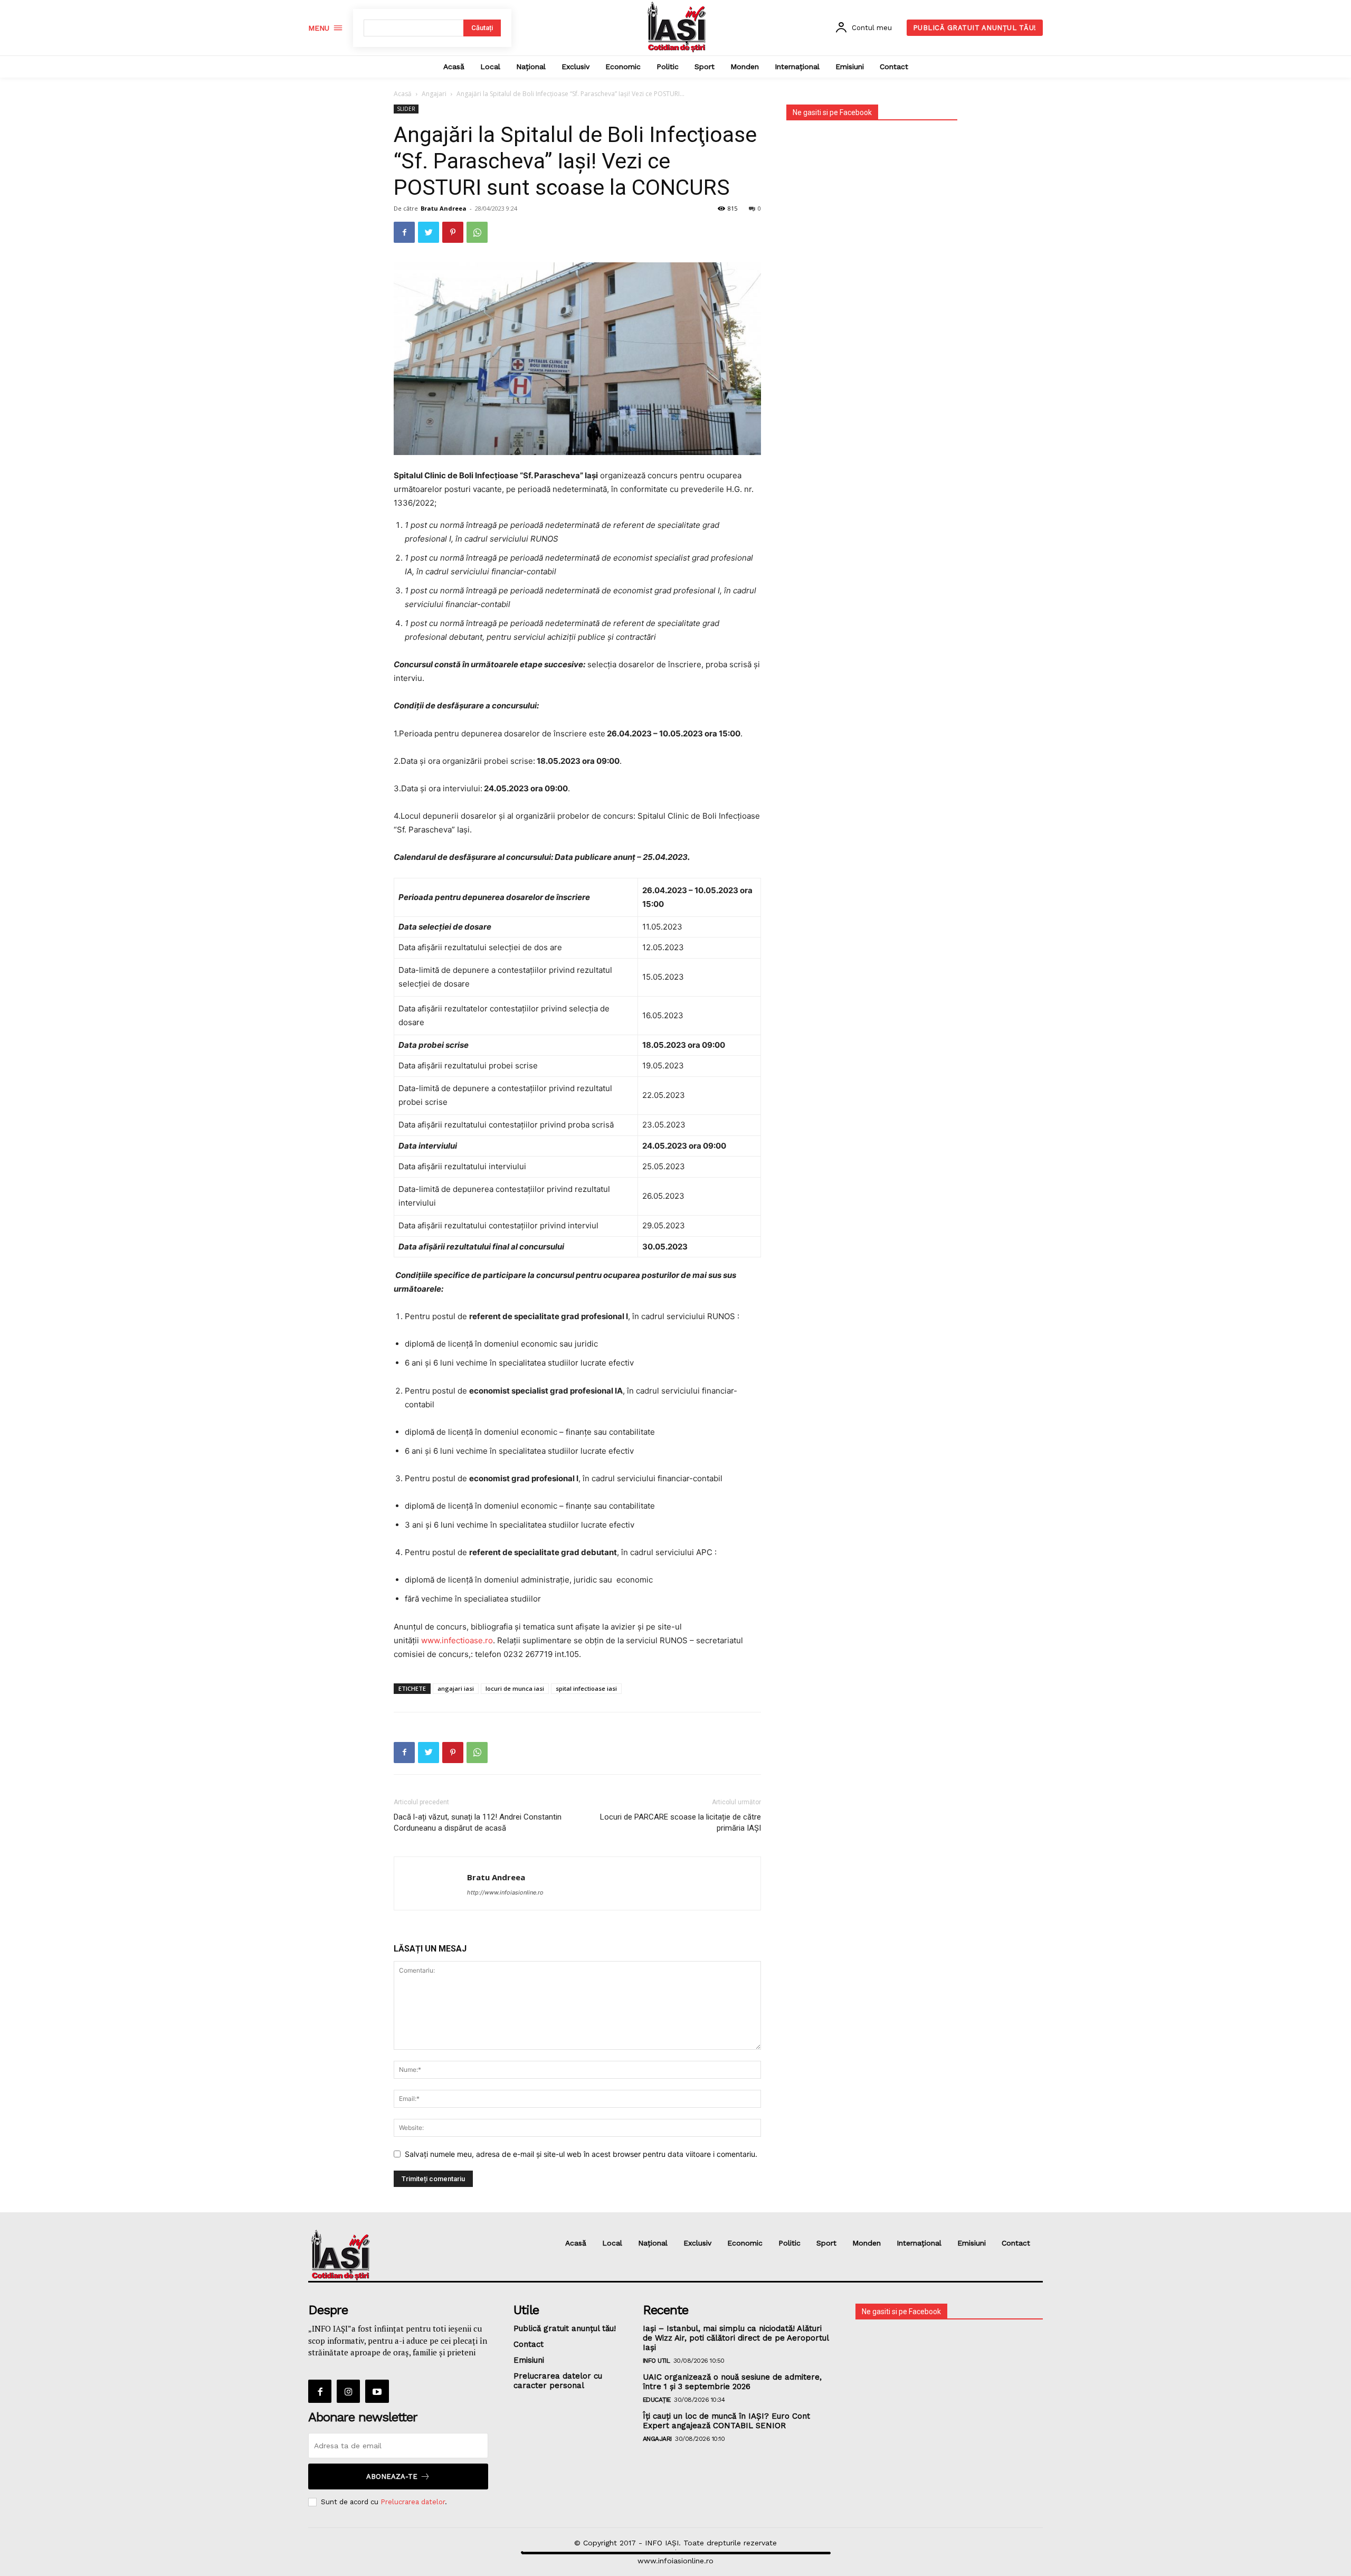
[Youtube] (377, 2391)
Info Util (657, 2361)
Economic (745, 2243)
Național (653, 2243)
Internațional (919, 2243)
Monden (867, 2243)
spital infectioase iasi (586, 1688)
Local (612, 2243)
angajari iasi (456, 1688)
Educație (657, 2400)
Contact (1016, 2243)
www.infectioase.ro (457, 1640)
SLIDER (406, 109)
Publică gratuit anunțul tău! (565, 2328)
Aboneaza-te (392, 2476)
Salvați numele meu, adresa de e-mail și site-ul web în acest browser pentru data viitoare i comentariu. (581, 2154)
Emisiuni (972, 2243)
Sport (826, 2243)
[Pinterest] (453, 232)
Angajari (434, 94)
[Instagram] (348, 2391)
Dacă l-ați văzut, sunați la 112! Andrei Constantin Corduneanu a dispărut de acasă (478, 1822)
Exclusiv (697, 2243)
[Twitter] (429, 232)
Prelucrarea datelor (413, 2502)
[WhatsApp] (477, 232)
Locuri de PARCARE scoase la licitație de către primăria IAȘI (681, 1822)
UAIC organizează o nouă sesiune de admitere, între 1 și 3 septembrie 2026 (732, 2382)
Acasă (403, 94)
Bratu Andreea (444, 208)
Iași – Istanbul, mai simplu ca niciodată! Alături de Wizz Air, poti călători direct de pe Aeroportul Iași (736, 2338)
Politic (789, 2243)
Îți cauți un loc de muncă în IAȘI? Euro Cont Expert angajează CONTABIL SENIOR (726, 2421)
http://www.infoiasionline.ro (505, 1892)
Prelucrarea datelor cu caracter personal (558, 2381)
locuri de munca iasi (515, 1688)
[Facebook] (404, 232)
